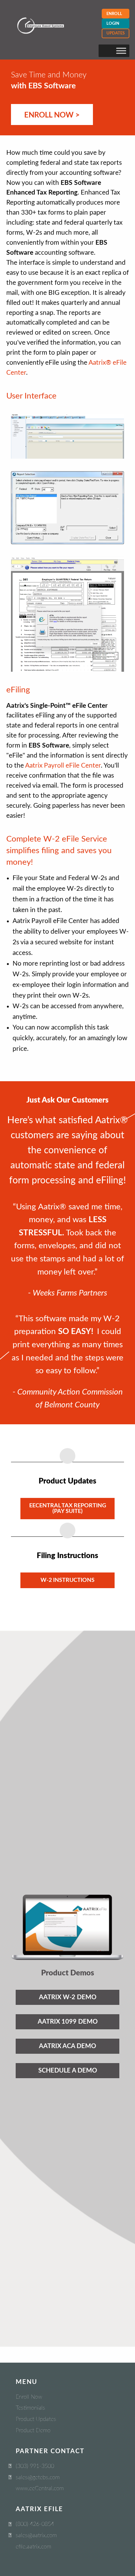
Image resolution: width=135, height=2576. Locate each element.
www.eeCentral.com (40, 2489)
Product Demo (33, 2431)
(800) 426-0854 (35, 2524)
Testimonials (30, 2408)
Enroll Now (29, 2397)
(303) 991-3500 (35, 2466)
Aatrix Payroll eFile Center (63, 766)
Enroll (114, 14)
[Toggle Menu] (121, 51)
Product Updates (36, 2419)
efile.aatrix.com (33, 2547)
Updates (116, 33)
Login (113, 24)
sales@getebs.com (38, 2478)
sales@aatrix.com (36, 2536)
